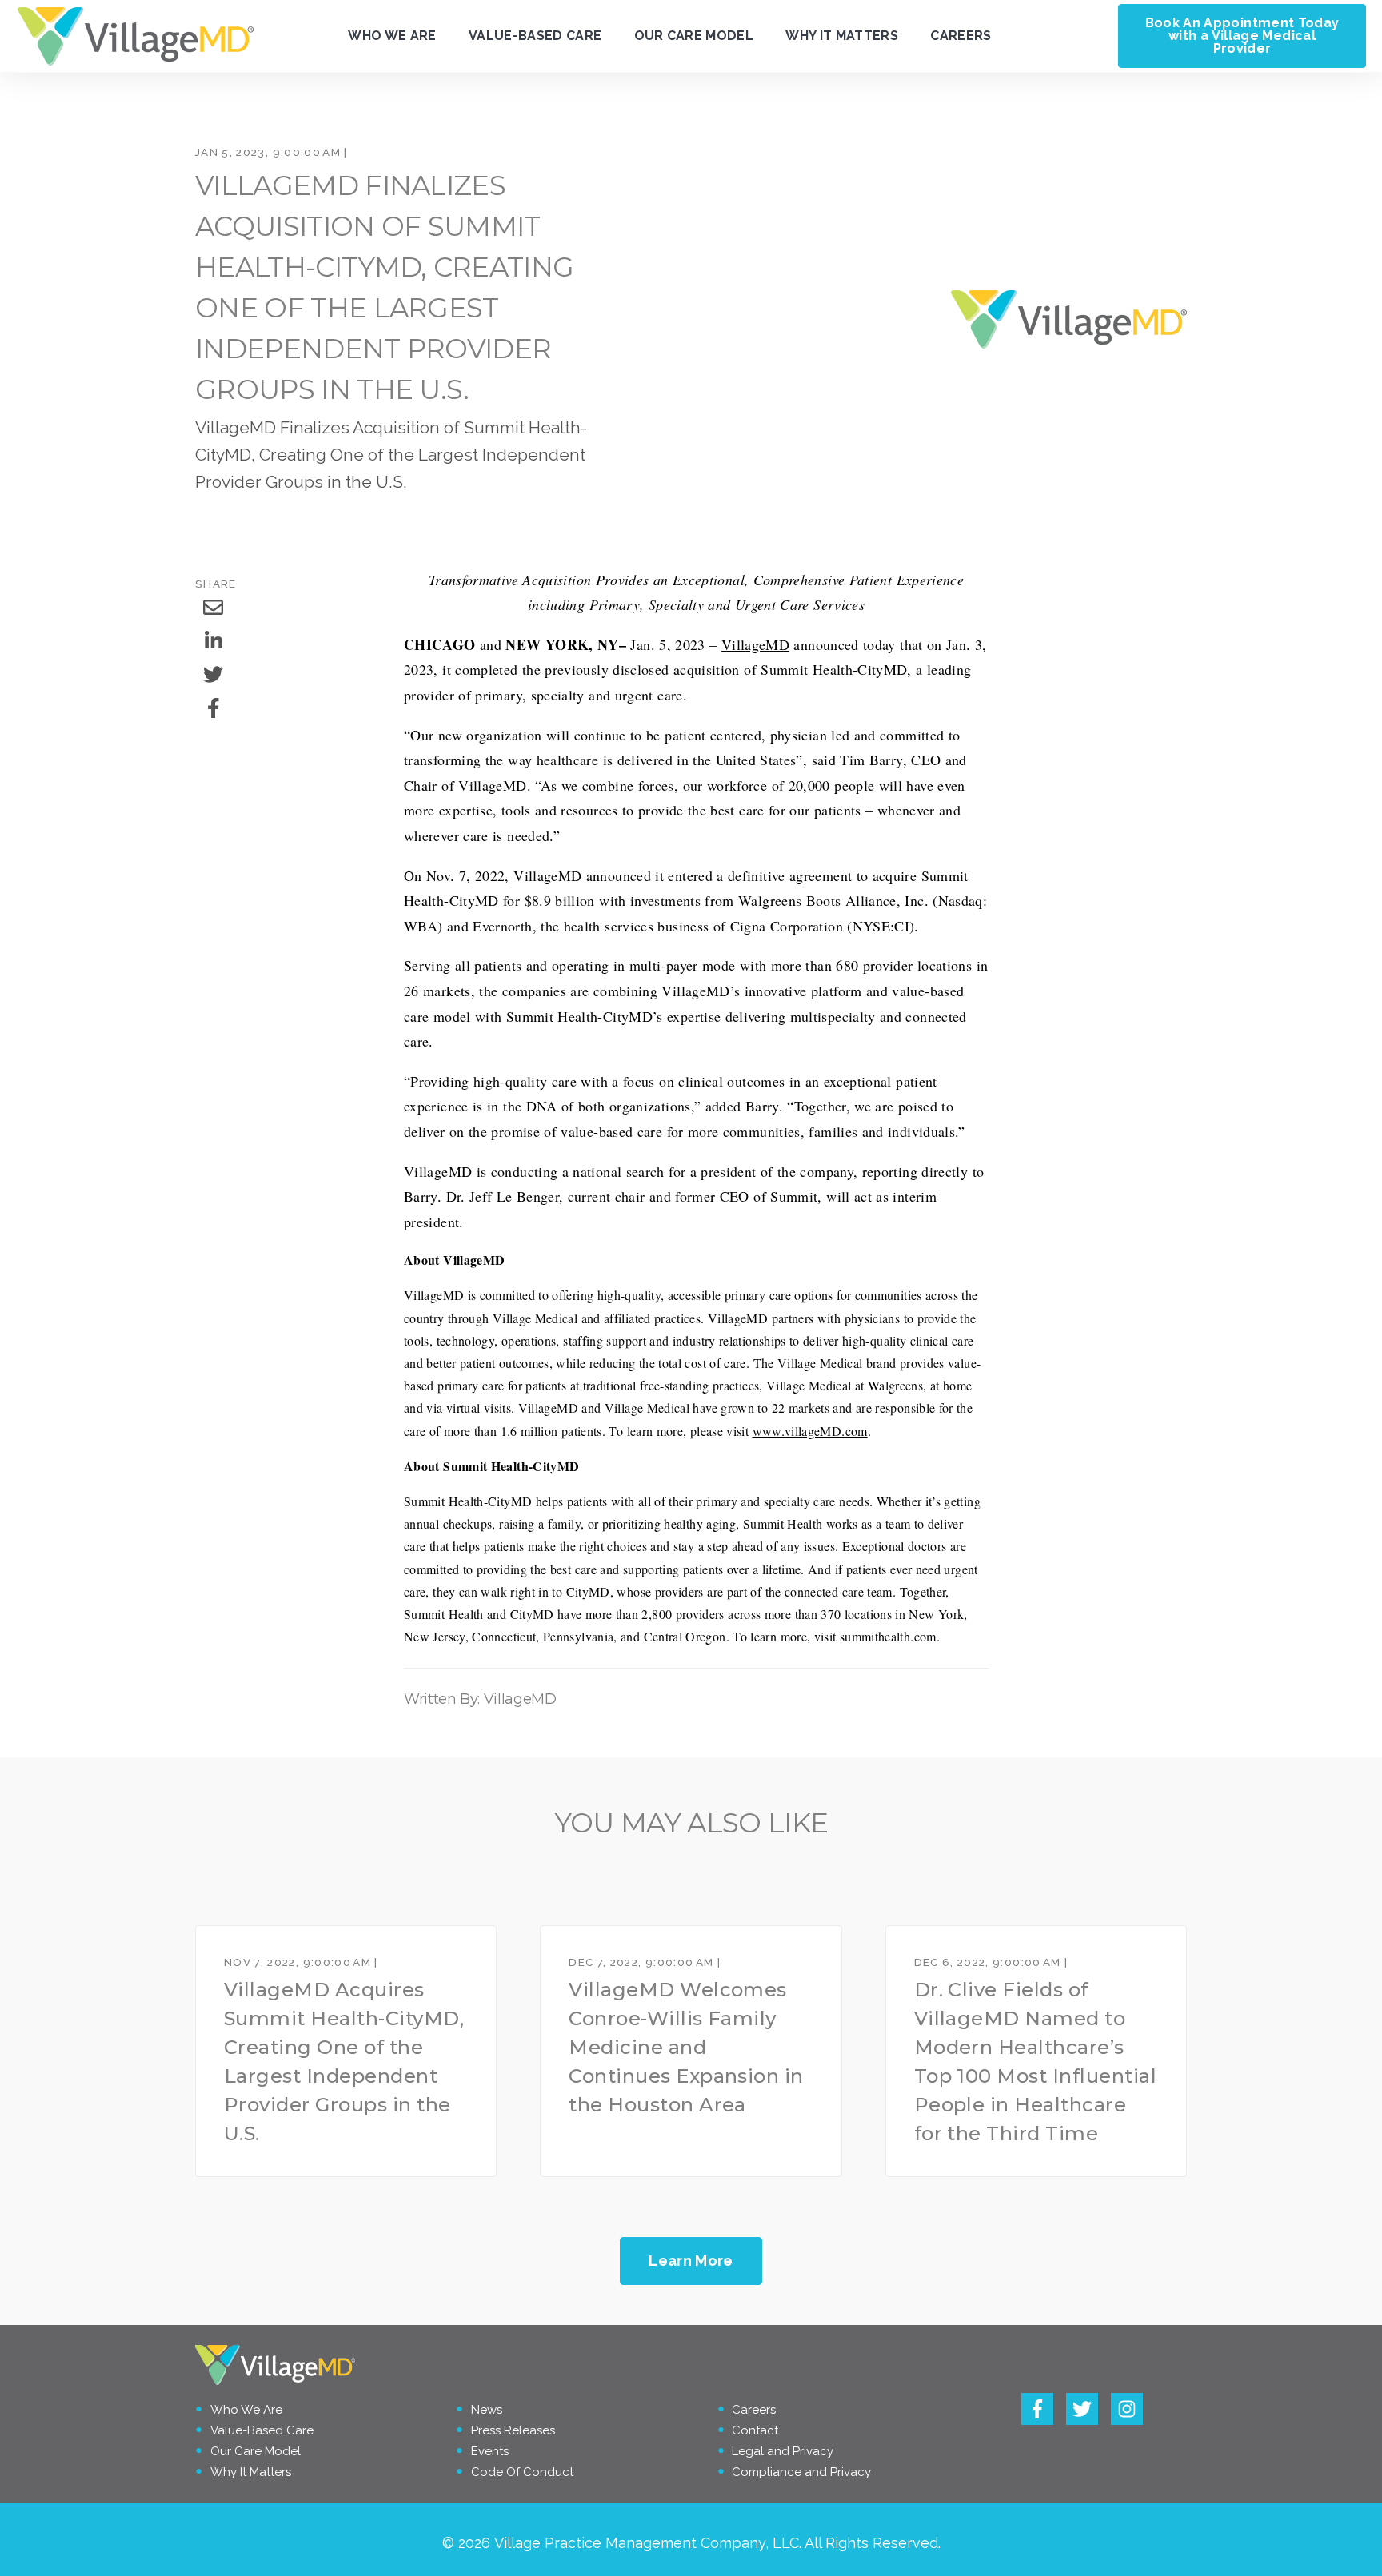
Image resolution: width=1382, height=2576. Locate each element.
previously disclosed (607, 669)
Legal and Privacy (783, 2451)
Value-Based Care (535, 36)
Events (490, 2451)
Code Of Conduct (522, 2472)
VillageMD (755, 644)
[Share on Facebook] (214, 708)
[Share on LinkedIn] (214, 641)
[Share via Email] (214, 608)
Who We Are (392, 36)
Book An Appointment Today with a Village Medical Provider (1242, 36)
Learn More (691, 2261)
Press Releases (513, 2430)
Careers (961, 36)
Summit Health (807, 669)
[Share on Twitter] (214, 675)
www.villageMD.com (810, 1431)
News (487, 2410)
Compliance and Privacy (801, 2472)
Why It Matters (841, 36)
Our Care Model (694, 36)
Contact (755, 2430)
